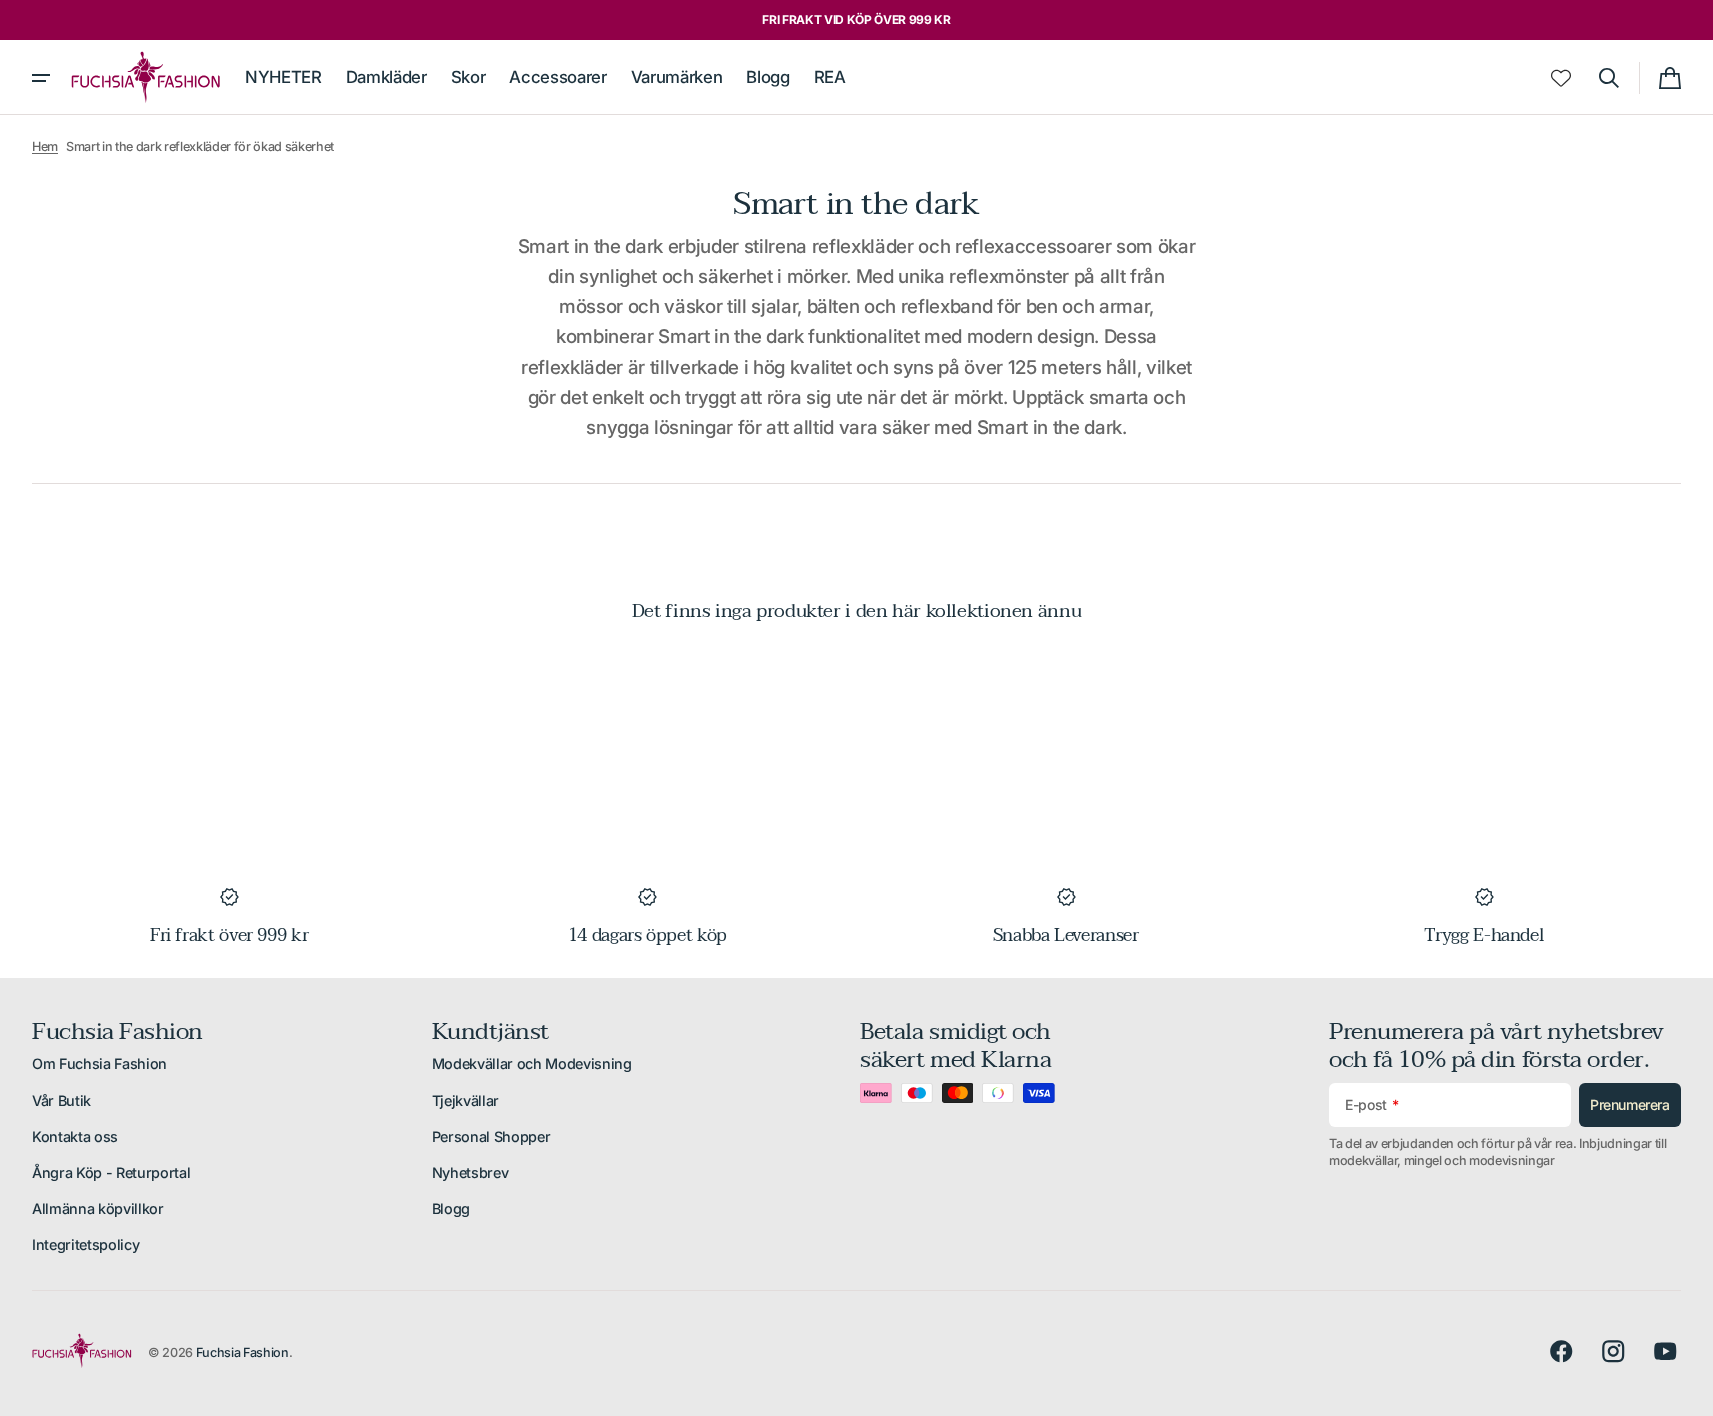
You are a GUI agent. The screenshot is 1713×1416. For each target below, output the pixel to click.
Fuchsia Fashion (242, 1352)
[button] (1609, 78)
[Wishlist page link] (1561, 78)
